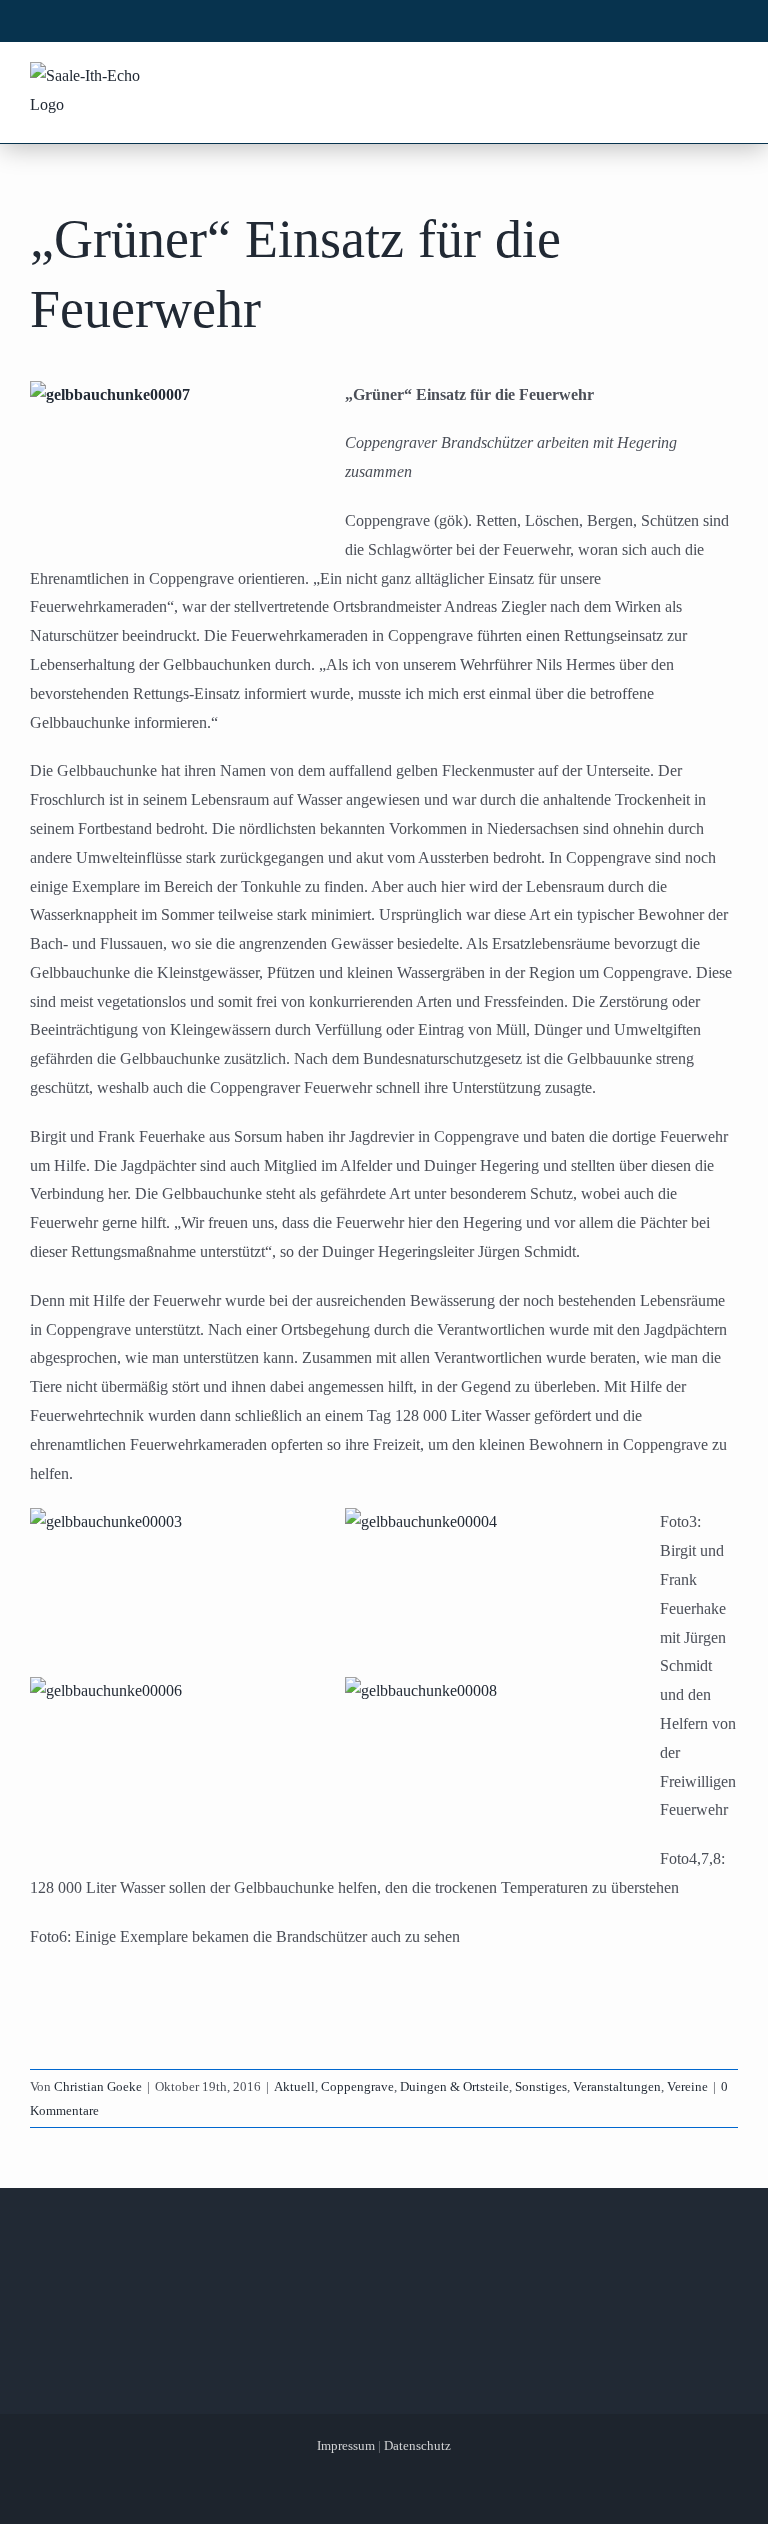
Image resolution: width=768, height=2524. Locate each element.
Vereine (687, 2086)
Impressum (346, 2445)
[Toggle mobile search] (689, 78)
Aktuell (294, 2086)
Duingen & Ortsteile (454, 2086)
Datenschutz (417, 2445)
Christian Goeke (98, 2086)
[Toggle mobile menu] (727, 78)
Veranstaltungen (617, 2086)
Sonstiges (541, 2086)
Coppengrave (357, 2086)
